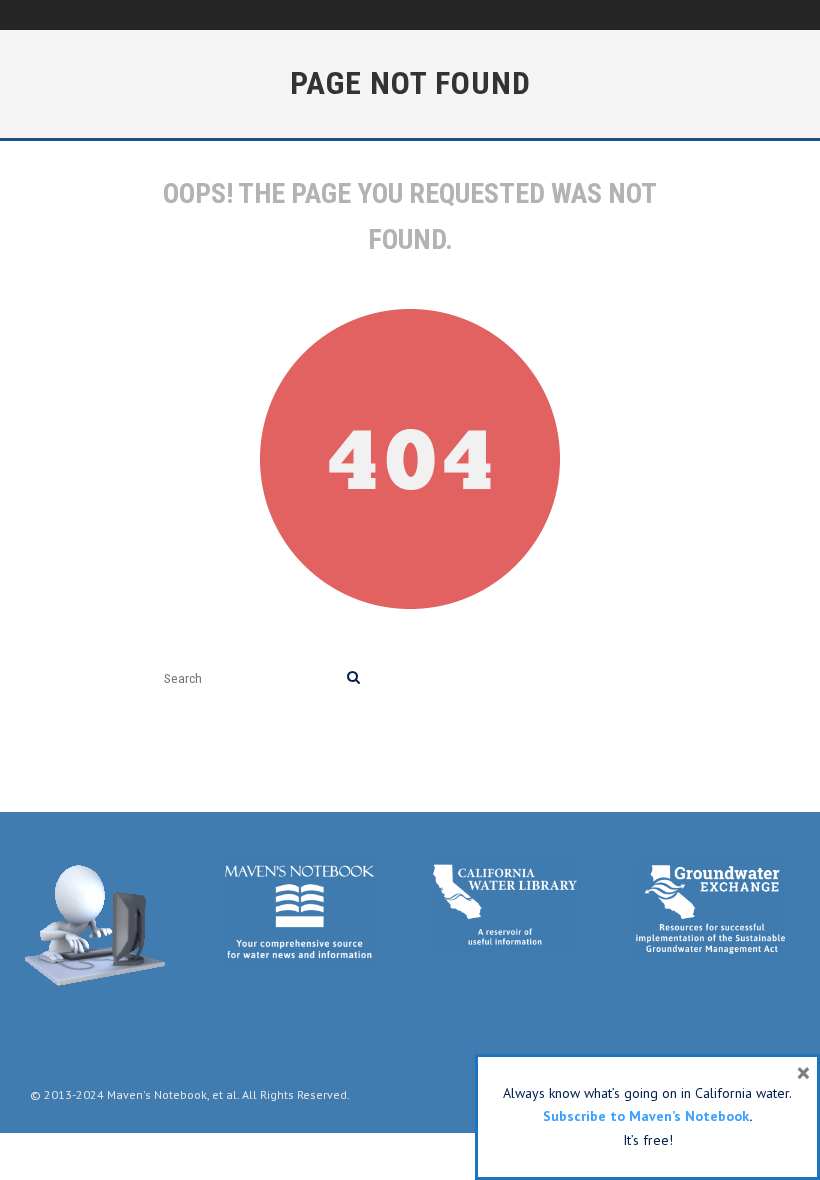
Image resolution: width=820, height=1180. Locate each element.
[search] (353, 678)
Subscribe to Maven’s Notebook (646, 1116)
